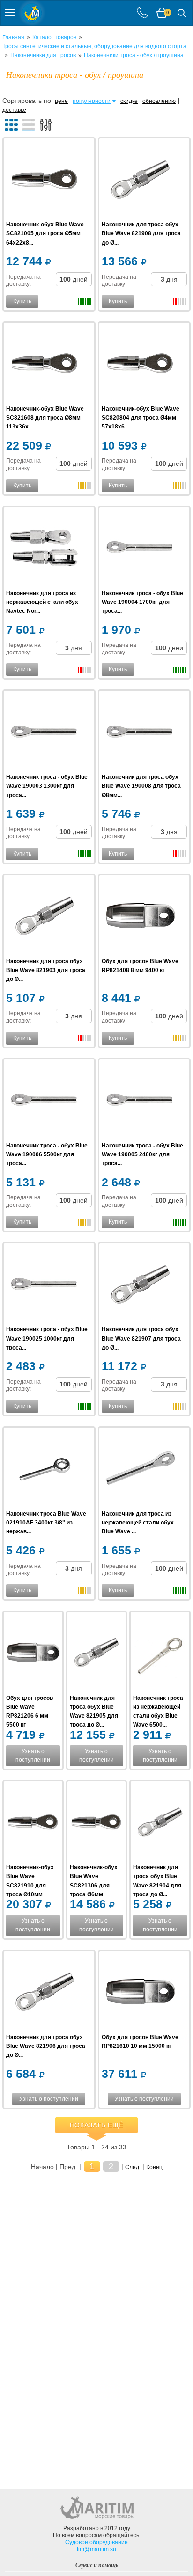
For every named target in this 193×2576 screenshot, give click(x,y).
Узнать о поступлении (33, 1756)
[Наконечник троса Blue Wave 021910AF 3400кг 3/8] (45, 1469)
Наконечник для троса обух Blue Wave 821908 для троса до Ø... (141, 233)
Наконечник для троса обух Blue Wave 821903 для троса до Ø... (46, 970)
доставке (14, 110)
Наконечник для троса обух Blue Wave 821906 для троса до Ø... (46, 2046)
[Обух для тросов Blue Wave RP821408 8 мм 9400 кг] (140, 917)
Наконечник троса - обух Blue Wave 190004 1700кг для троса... (142, 602)
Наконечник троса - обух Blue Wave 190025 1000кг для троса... (47, 1338)
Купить (22, 301)
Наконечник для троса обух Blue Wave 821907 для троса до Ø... (141, 1338)
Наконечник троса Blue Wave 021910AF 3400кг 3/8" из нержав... (46, 1523)
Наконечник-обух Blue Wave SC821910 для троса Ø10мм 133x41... (30, 1885)
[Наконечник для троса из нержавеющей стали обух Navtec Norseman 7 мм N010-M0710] (45, 549)
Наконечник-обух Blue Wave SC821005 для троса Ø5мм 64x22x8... (45, 233)
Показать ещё (96, 2125)
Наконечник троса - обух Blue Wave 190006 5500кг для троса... (47, 1154)
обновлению (159, 101)
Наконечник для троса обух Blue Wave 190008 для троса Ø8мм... (141, 786)
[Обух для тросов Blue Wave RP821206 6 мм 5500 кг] (33, 1654)
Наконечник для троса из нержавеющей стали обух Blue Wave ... (138, 1523)
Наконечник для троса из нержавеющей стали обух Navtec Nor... (42, 602)
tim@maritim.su (96, 2549)
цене (61, 101)
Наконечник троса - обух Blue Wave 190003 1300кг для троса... (47, 786)
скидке (129, 101)
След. (133, 2167)
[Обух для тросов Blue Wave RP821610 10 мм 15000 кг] (140, 1993)
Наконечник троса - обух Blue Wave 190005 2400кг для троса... (142, 1154)
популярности (92, 101)
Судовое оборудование (96, 2542)
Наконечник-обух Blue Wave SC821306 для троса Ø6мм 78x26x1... (94, 1885)
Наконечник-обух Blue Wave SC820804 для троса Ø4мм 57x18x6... (141, 418)
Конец (154, 2167)
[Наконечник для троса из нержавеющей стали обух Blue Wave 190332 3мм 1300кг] (140, 1469)
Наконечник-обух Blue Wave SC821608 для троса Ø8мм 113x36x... (45, 418)
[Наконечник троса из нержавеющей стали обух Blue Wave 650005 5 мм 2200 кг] (160, 1654)
